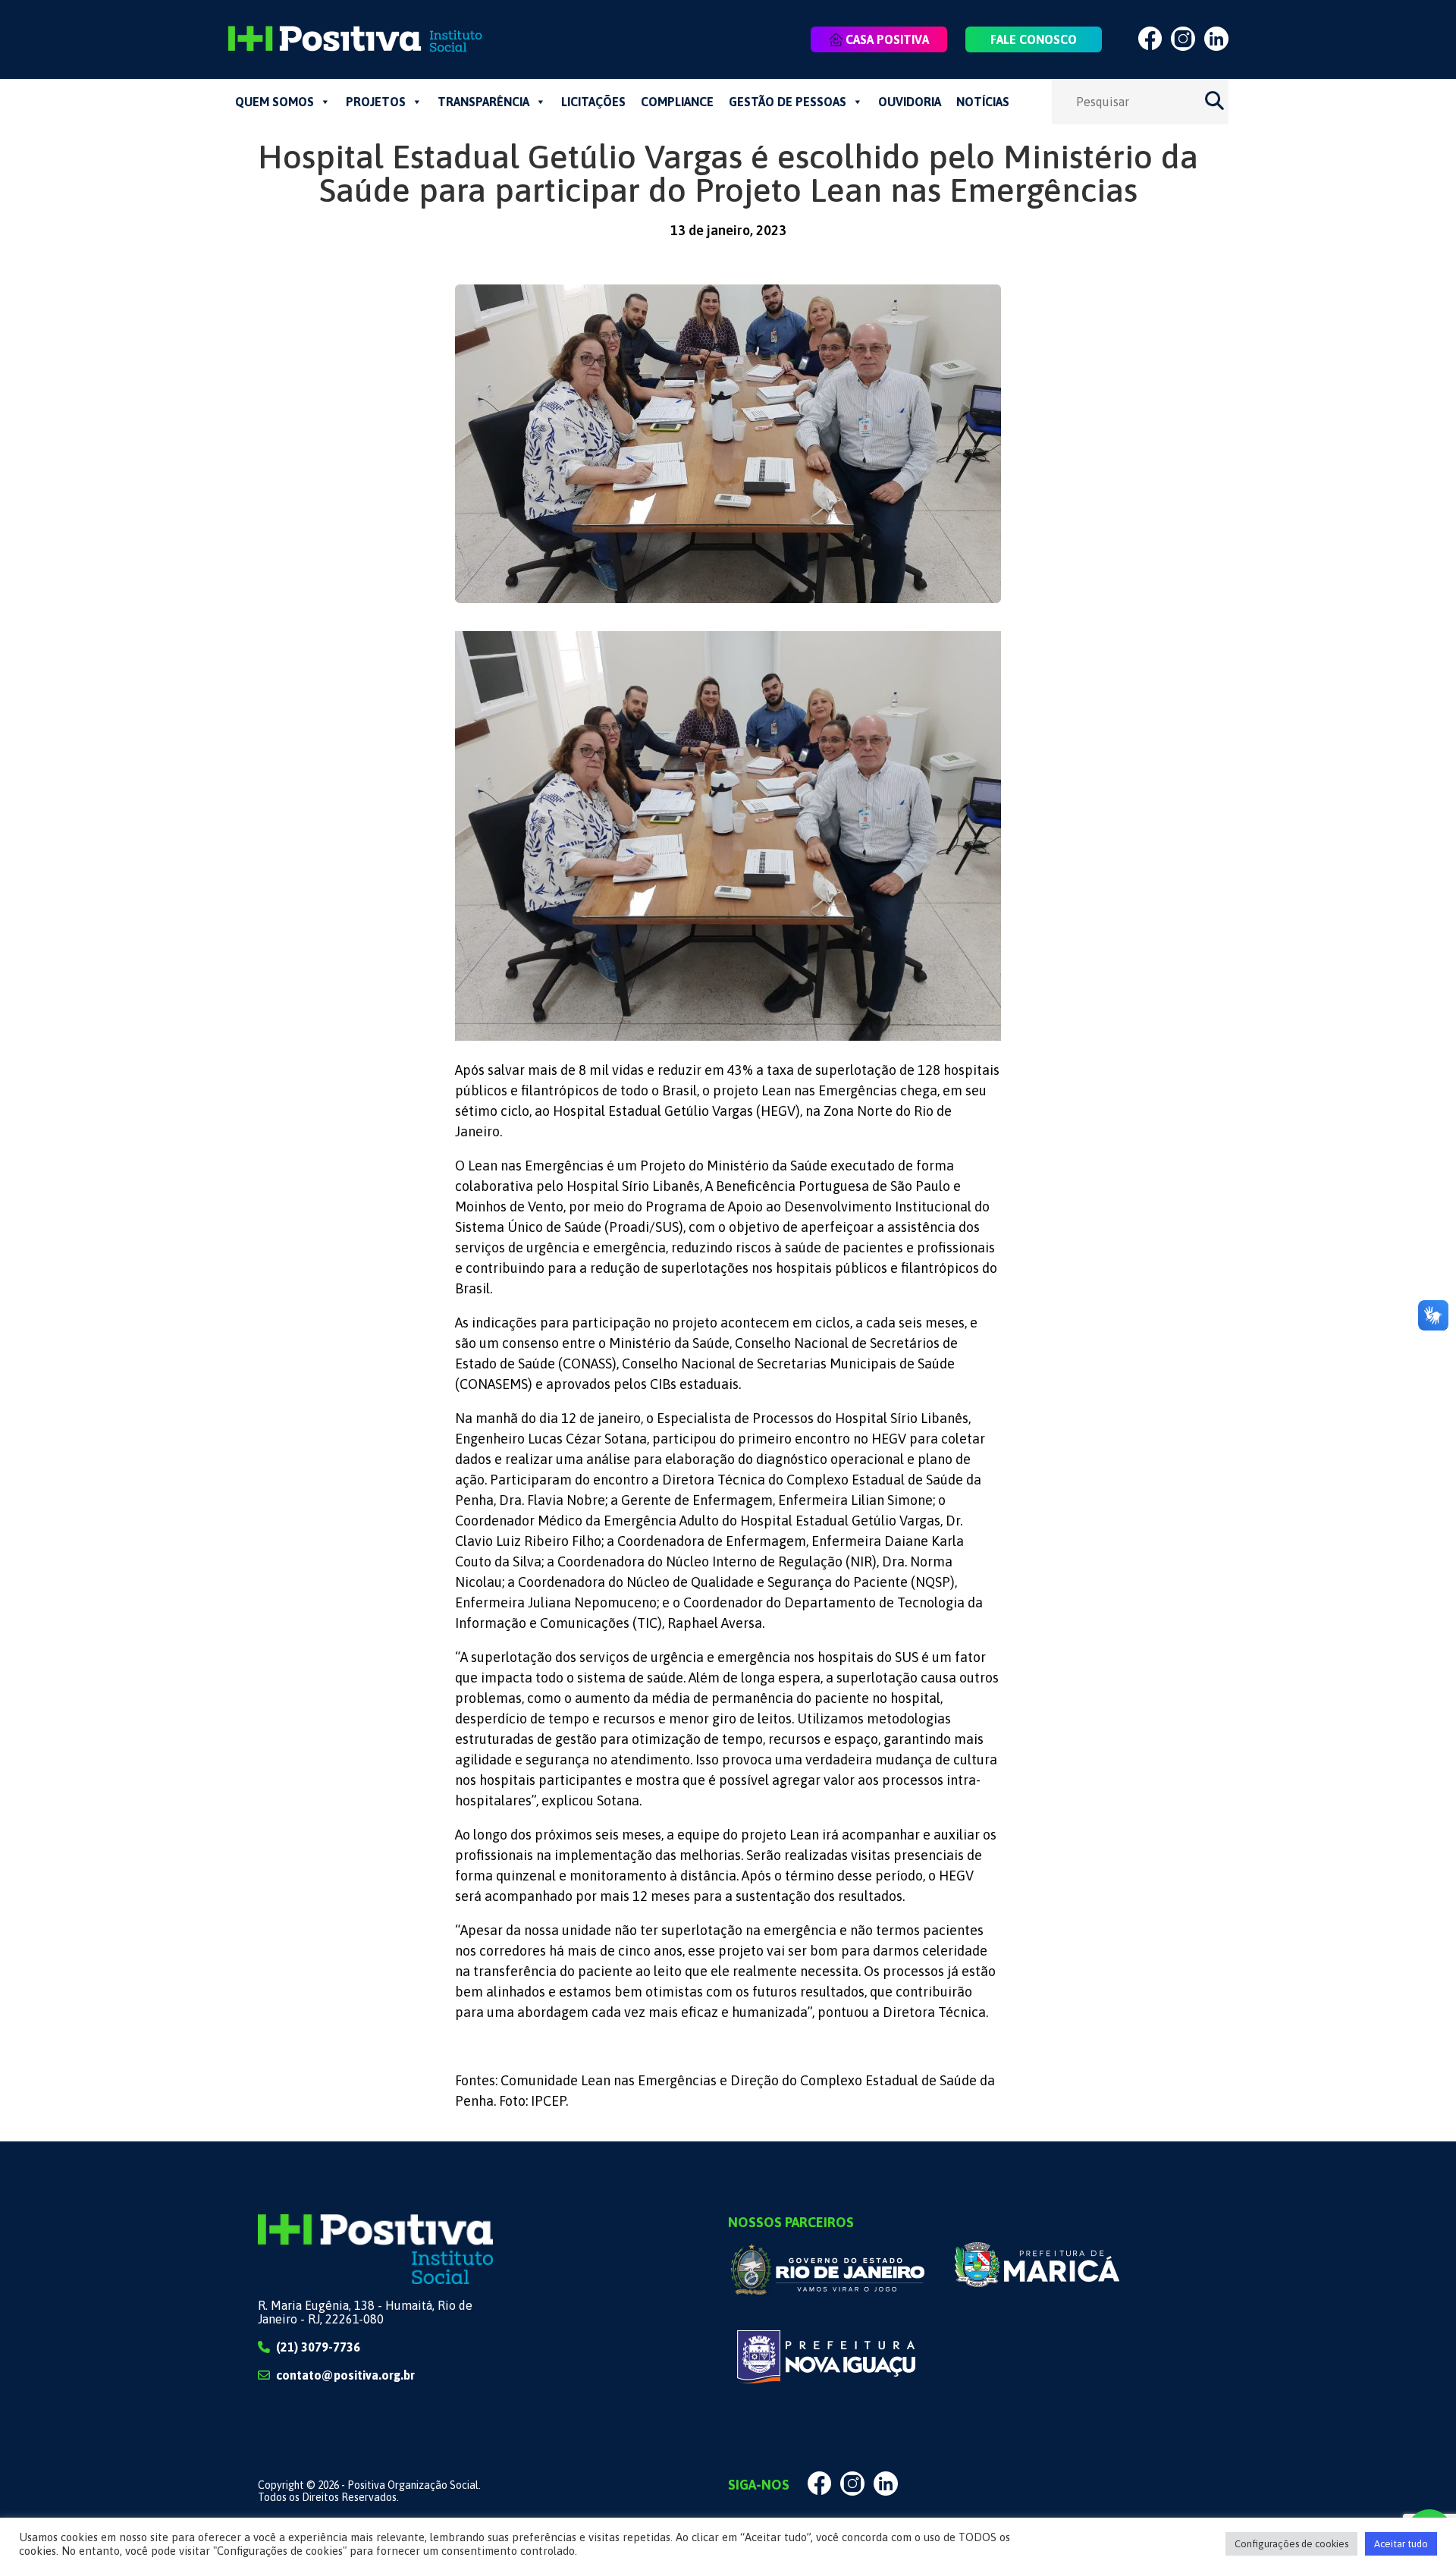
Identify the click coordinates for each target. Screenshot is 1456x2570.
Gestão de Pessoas (788, 102)
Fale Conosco (1034, 39)
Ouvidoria (910, 102)
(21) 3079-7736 (318, 2347)
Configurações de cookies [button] (1291, 2544)
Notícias (983, 102)
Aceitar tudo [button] (1401, 2544)
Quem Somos (275, 102)
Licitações (593, 102)
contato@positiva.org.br (345, 2375)
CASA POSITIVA (887, 39)
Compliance (677, 102)
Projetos (376, 102)
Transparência (483, 102)
